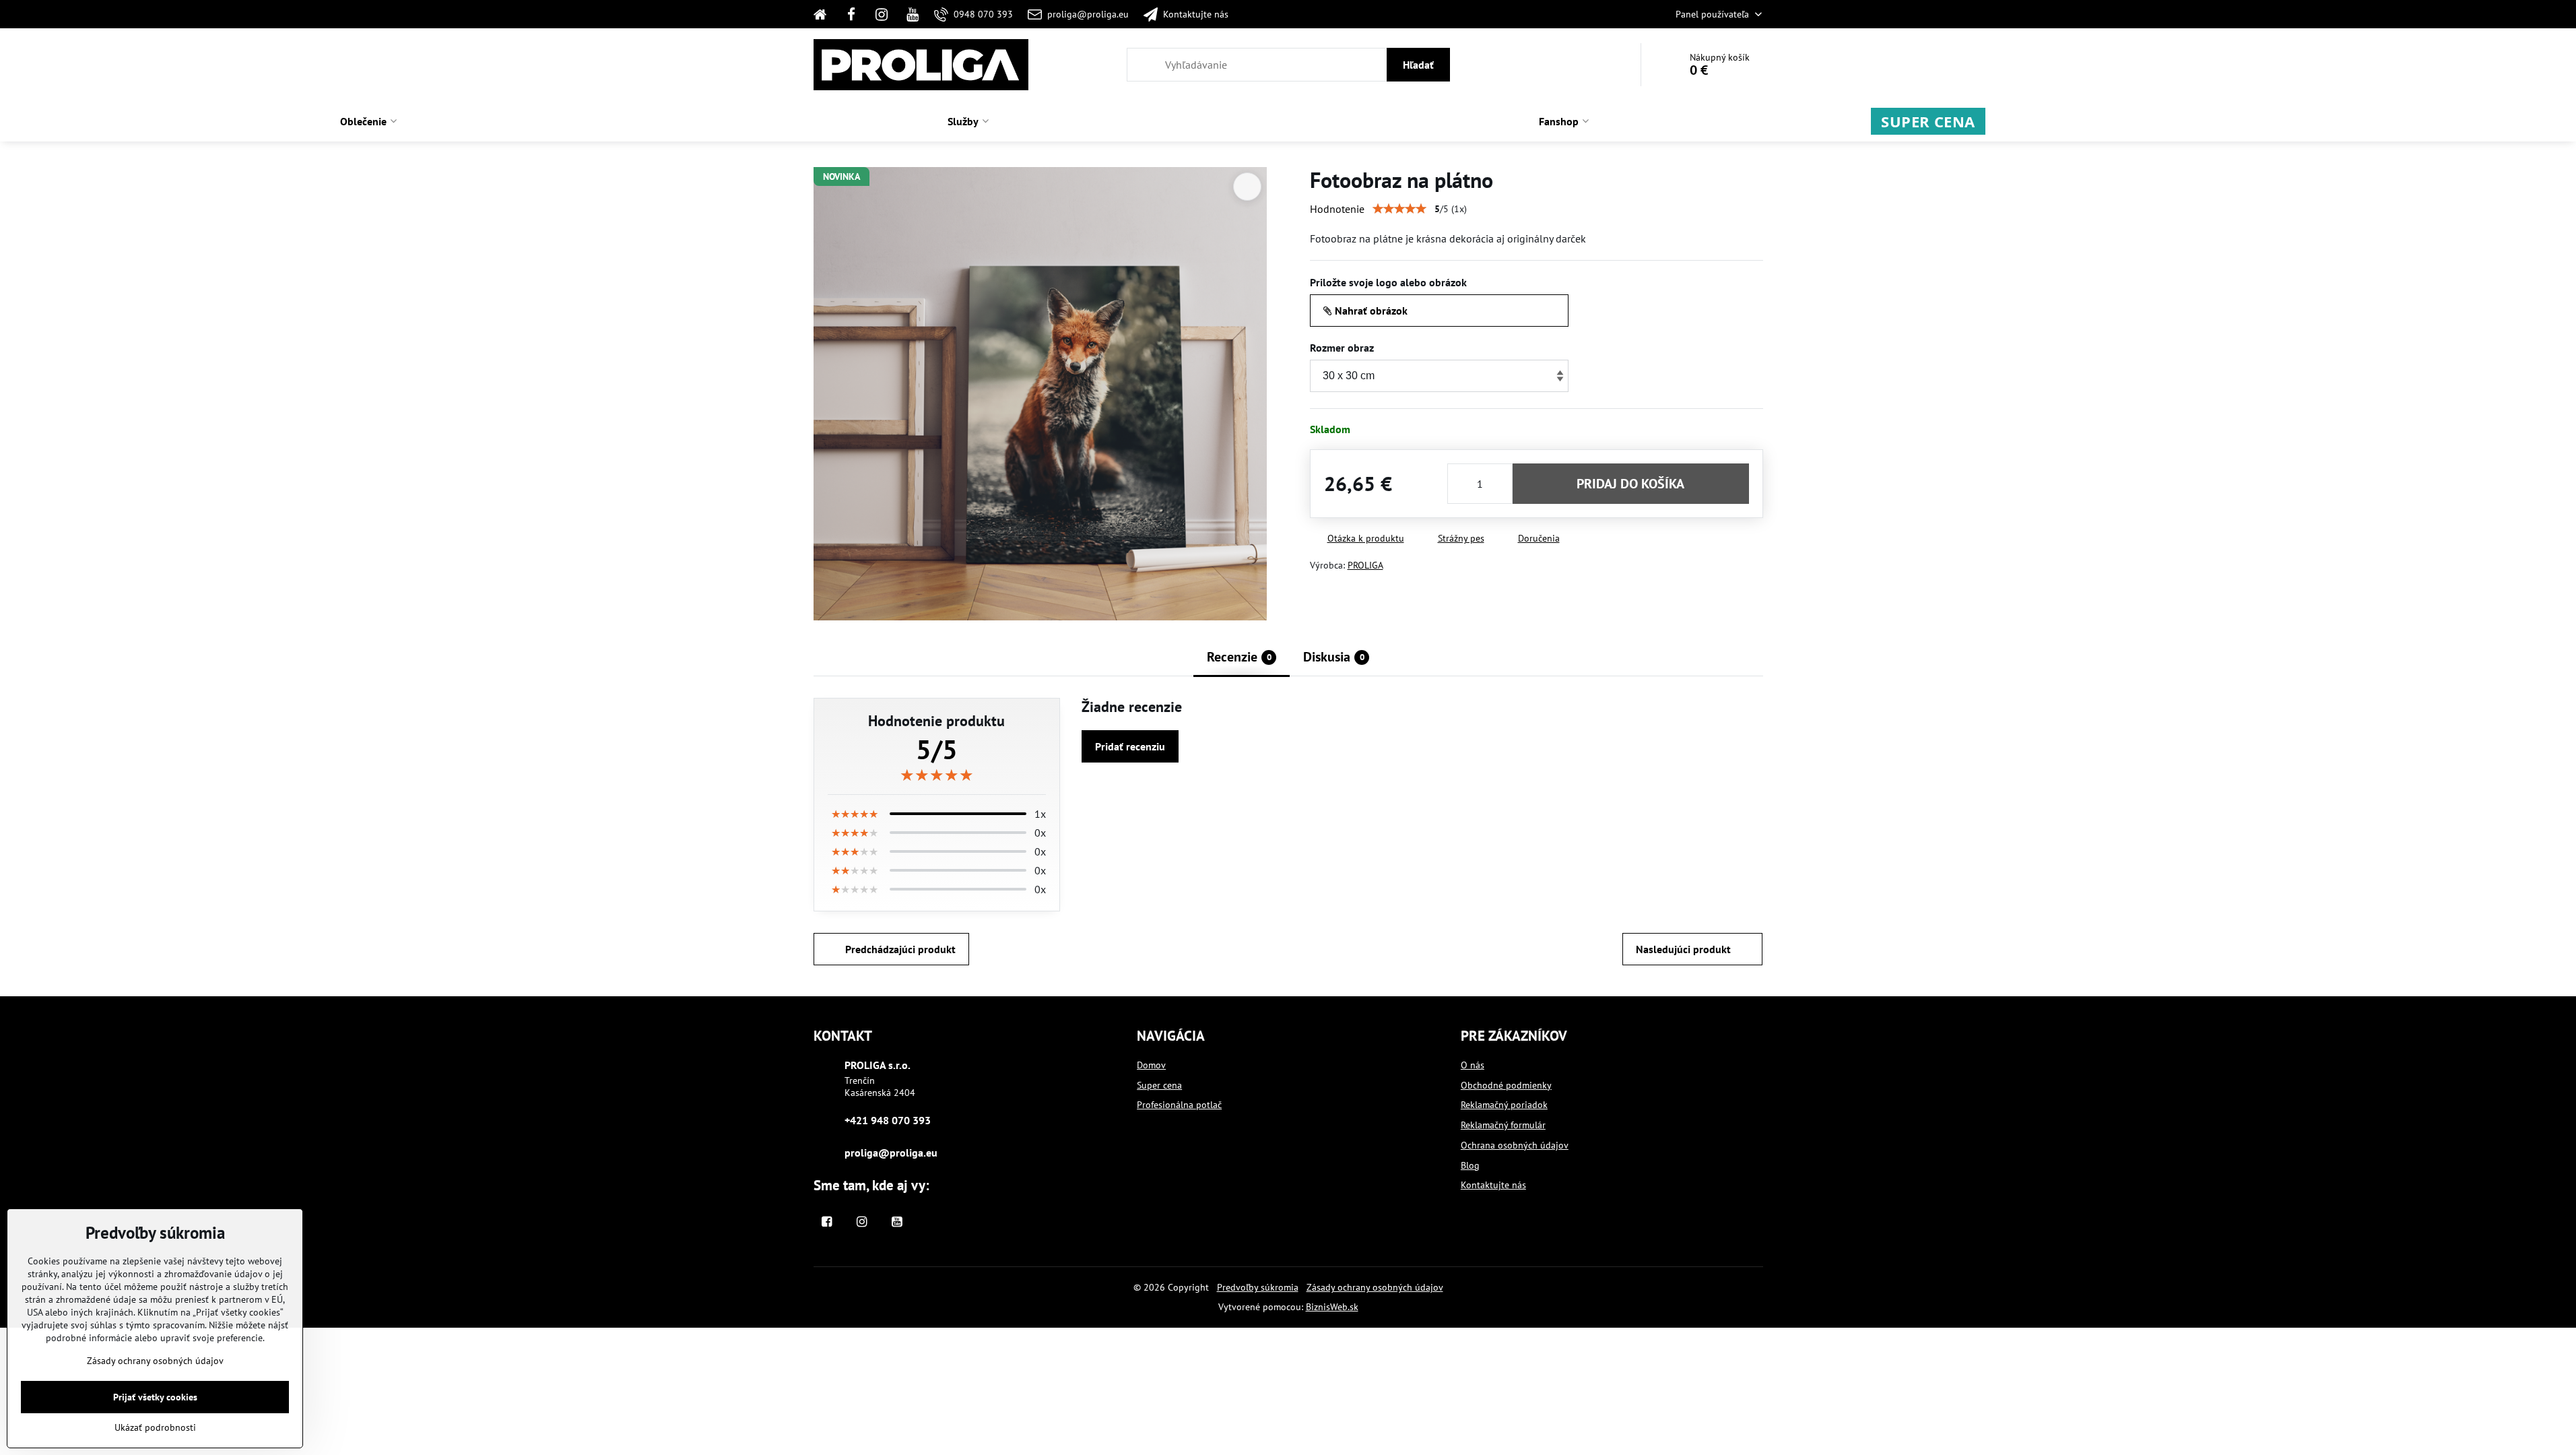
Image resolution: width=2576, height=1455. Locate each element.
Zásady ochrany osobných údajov (1375, 1287)
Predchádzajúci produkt (900, 949)
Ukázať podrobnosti (155, 1427)
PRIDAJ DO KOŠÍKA (1630, 484)
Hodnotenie (1337, 209)
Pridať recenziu (1130, 746)
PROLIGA (1365, 565)
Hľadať (1418, 65)
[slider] (1399, 209)
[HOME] (825, 14)
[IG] (882, 14)
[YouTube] (913, 14)
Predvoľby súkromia (1258, 1287)
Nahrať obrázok (1370, 311)
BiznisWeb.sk (1332, 1307)
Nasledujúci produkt (1683, 949)
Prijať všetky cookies (155, 1397)
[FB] (851, 14)
